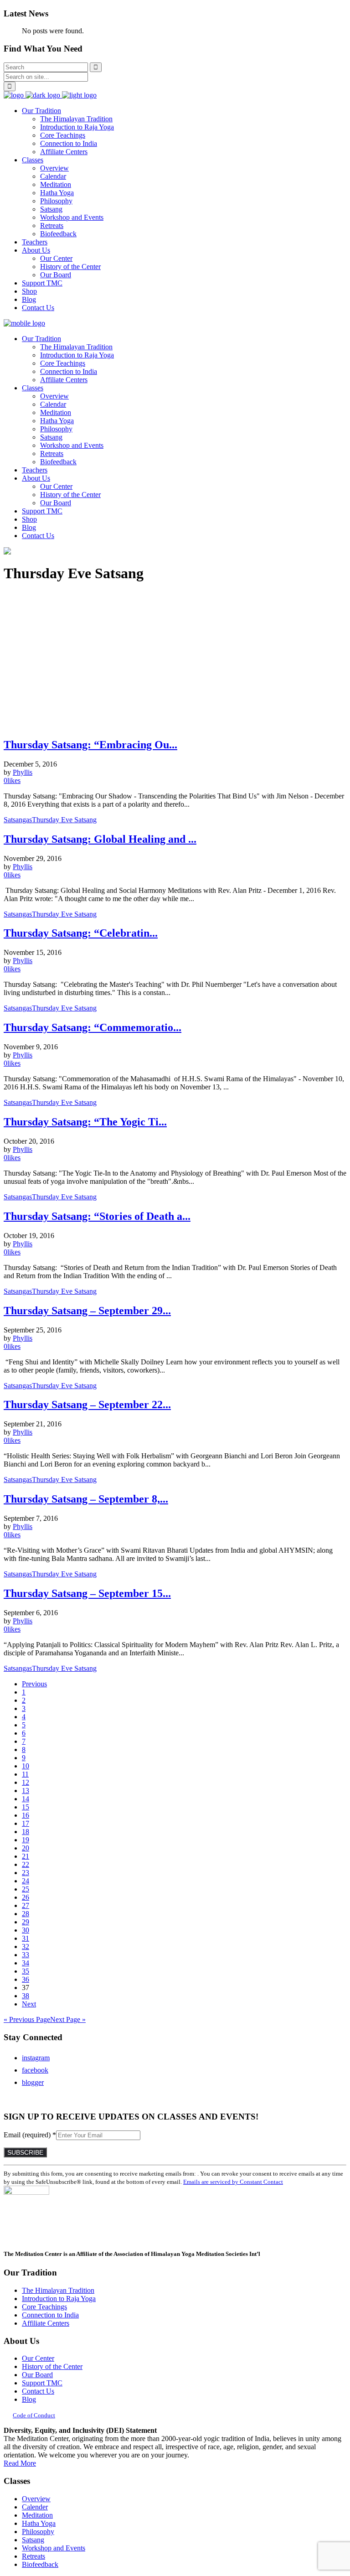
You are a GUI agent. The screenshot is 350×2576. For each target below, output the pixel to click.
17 (26, 1823)
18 (26, 1832)
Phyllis (23, 772)
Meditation (37, 2515)
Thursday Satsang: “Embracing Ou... (90, 745)
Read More (20, 2463)
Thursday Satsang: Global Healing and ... (100, 839)
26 (26, 1897)
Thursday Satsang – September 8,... (86, 1499)
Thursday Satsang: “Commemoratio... (93, 1027)
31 (26, 1938)
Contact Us (38, 2391)
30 (26, 1930)
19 (26, 1840)
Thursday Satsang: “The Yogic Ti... (85, 1122)
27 (26, 1905)
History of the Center (52, 2366)
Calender (35, 2507)
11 (25, 1774)
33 (26, 1955)
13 (26, 1791)
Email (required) (30, 2135)
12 (26, 1782)
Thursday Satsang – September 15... (87, 1593)
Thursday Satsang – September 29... (87, 1311)
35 (26, 1971)
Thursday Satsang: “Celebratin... (81, 933)
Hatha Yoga (39, 2523)
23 (26, 1873)
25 (26, 1889)
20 (26, 1848)
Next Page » (68, 2019)
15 (26, 1807)
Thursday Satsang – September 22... (87, 1405)
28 (26, 1914)
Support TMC (42, 2383)
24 (26, 1881)
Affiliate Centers (46, 2323)
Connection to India (50, 2315)
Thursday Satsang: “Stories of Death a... (97, 1216)
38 (26, 1996)
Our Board (37, 2375)
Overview (36, 2499)
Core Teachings (44, 2307)
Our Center (38, 2358)
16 (26, 1815)
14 (26, 1799)
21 (26, 1856)
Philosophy (38, 2532)
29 (26, 1922)
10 (26, 1766)
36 (26, 1979)
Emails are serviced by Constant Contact (233, 2182)
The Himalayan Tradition (58, 2290)
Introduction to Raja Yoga (59, 2299)
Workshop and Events (54, 2548)
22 (26, 1864)
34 (26, 1963)
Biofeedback (40, 2564)
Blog (29, 2399)
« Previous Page (27, 2019)
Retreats (33, 2556)
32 (26, 1946)
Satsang (33, 2540)
